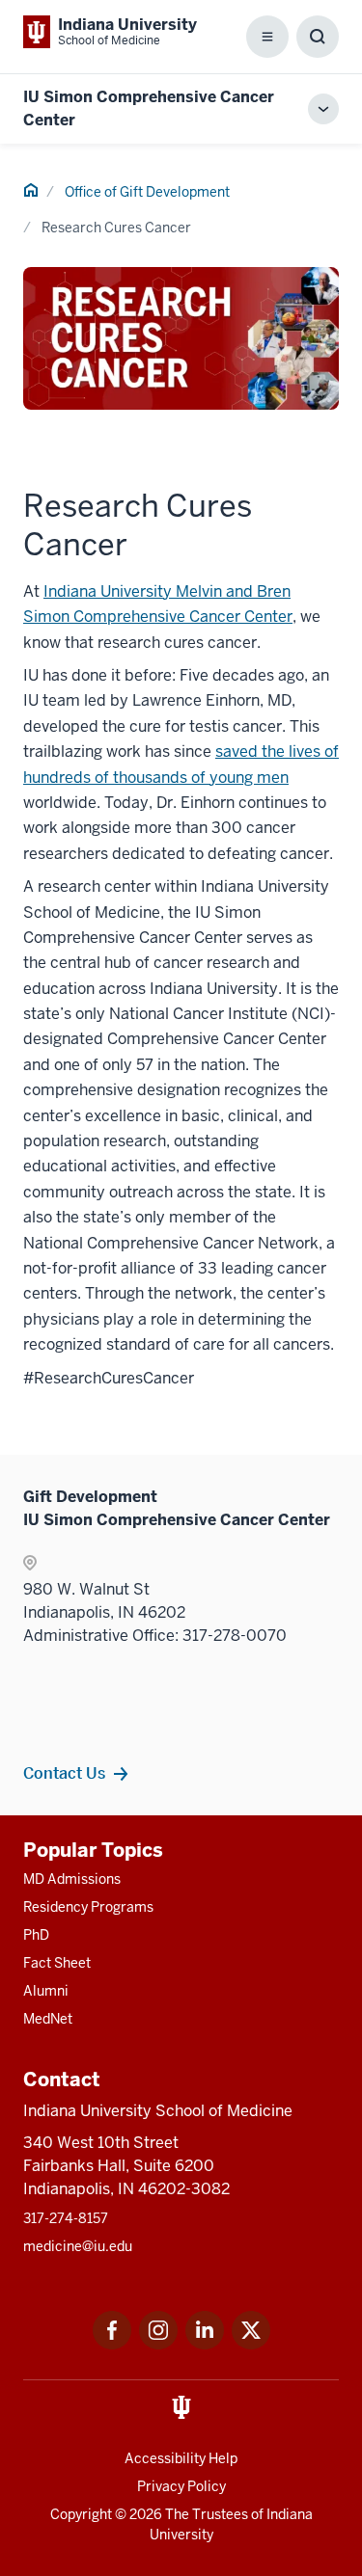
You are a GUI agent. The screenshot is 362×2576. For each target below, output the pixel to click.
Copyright (81, 2514)
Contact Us (64, 1773)
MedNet (48, 2019)
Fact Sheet (57, 1963)
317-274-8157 (66, 2218)
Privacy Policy (181, 2486)
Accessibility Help (181, 2458)
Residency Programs (88, 1907)
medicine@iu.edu (78, 2246)
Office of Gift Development (147, 192)
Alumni (46, 1991)
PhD (36, 1935)
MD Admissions (72, 1879)
